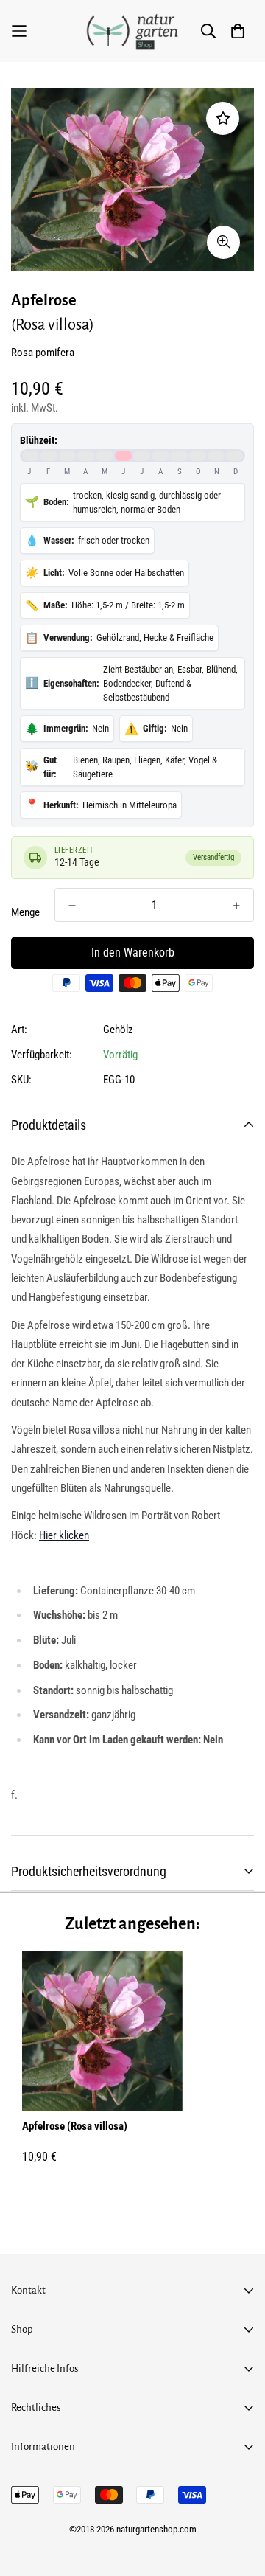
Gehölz (118, 1030)
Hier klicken (64, 1535)
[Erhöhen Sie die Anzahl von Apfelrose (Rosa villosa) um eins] (236, 906)
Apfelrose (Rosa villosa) (75, 2126)
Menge (25, 912)
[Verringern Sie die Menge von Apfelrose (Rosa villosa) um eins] (72, 906)
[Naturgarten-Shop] (132, 31)
